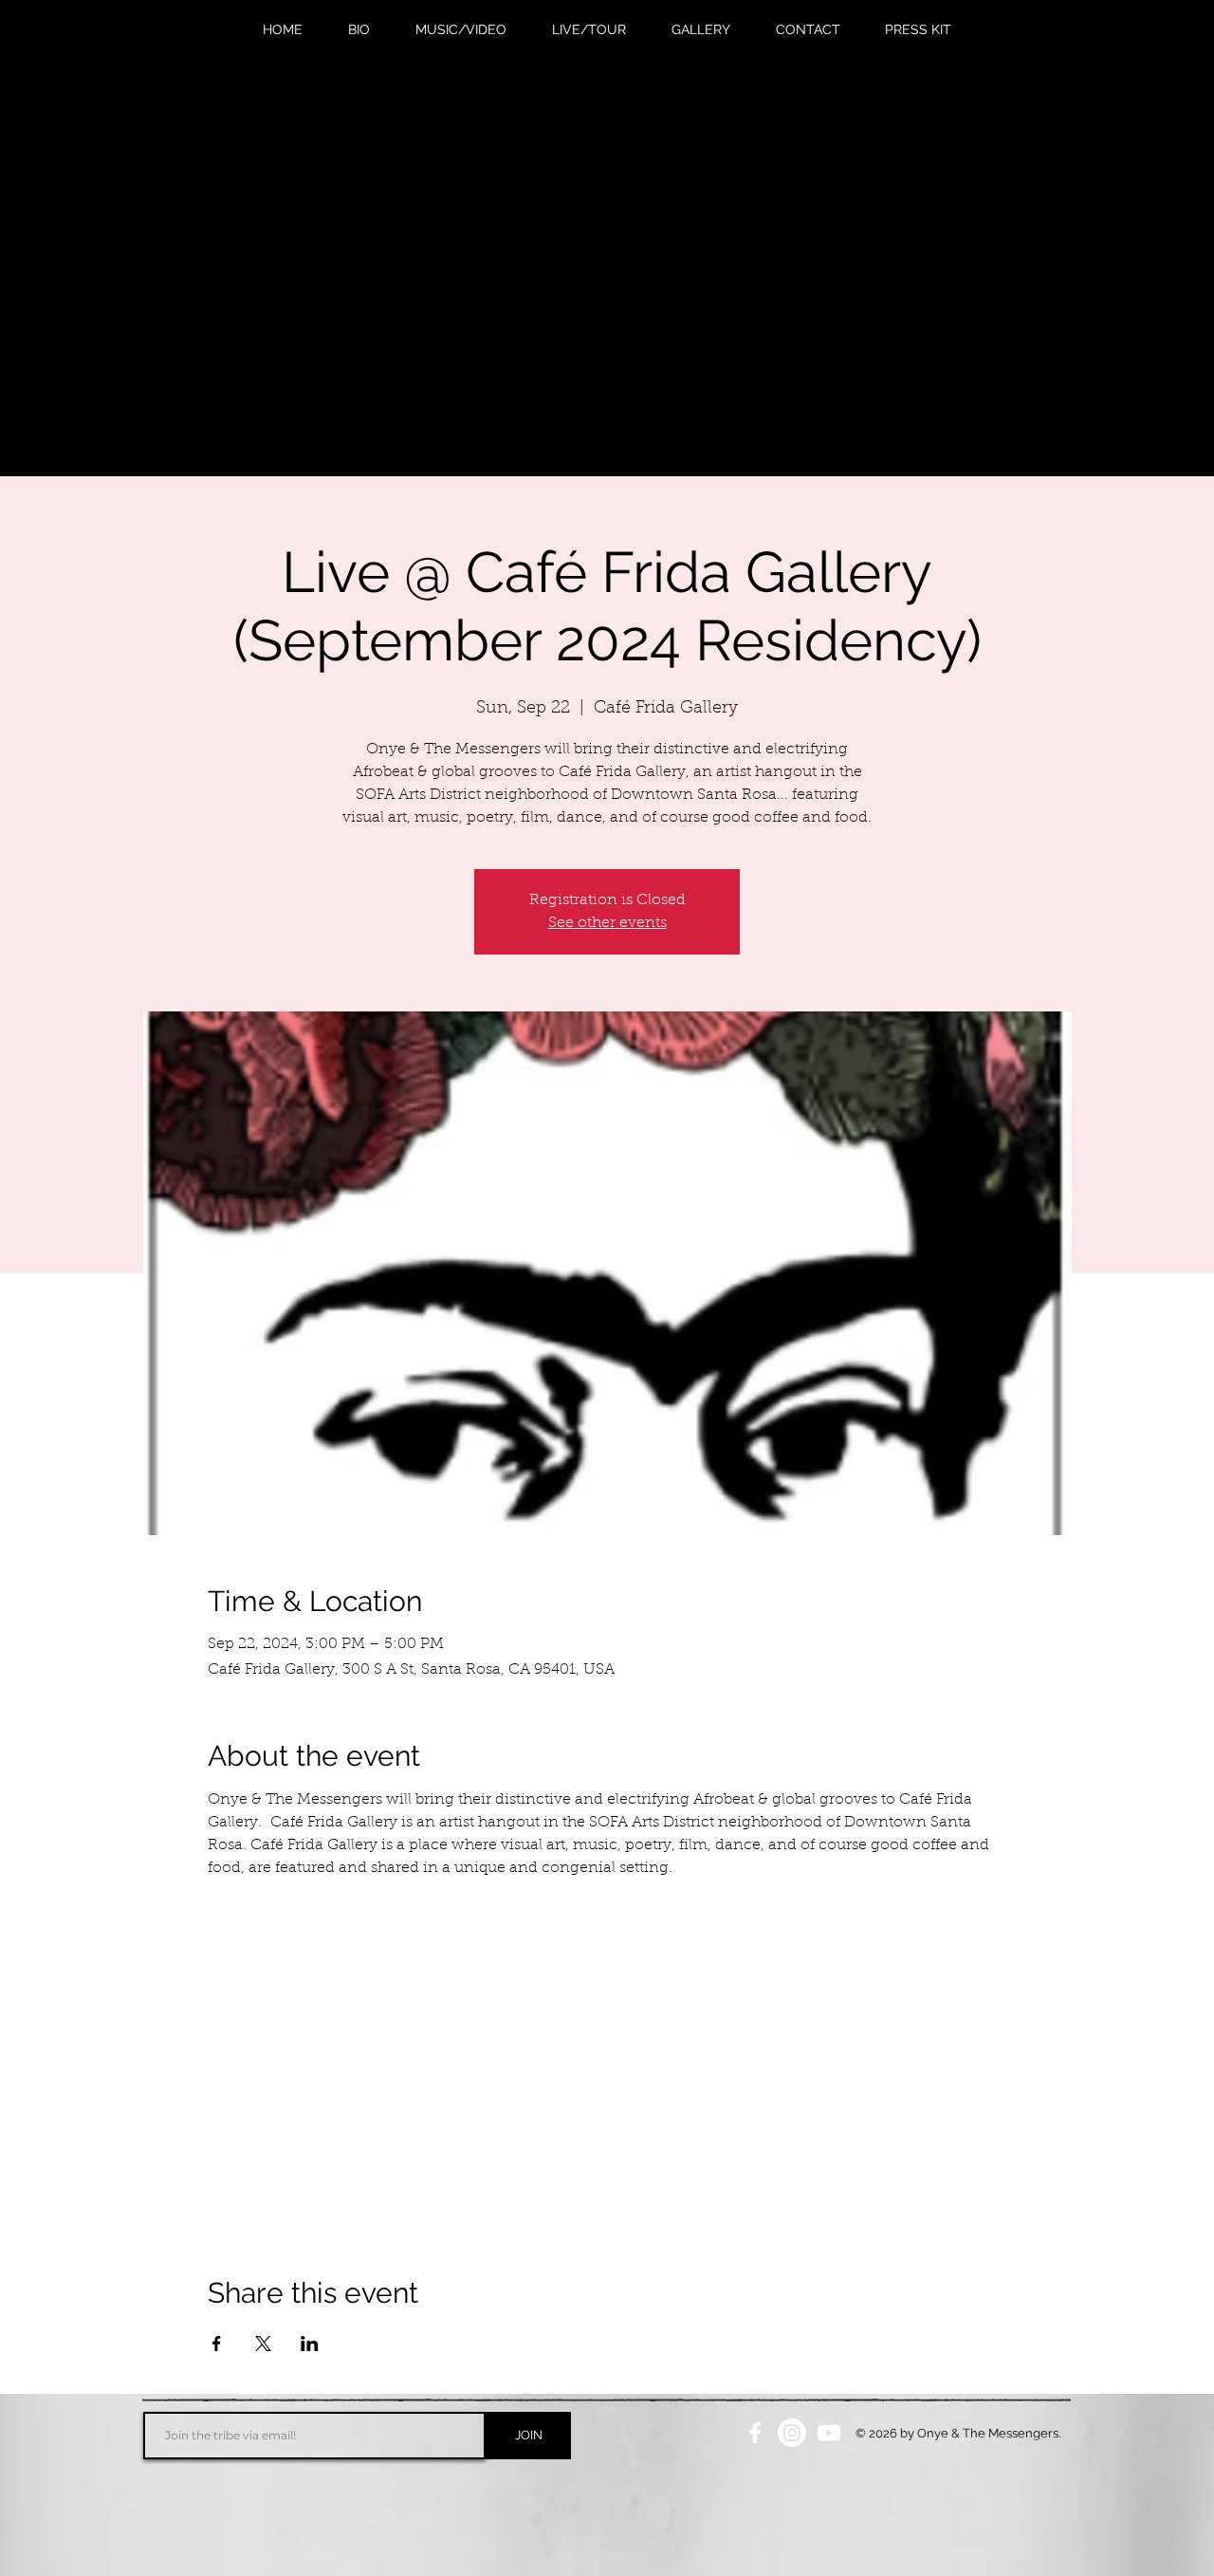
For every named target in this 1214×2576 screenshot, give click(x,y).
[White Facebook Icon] (755, 2433)
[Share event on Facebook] (217, 2344)
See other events (607, 923)
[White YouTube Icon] (829, 2433)
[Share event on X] (263, 2344)
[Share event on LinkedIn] (310, 2344)
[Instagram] (792, 2433)
